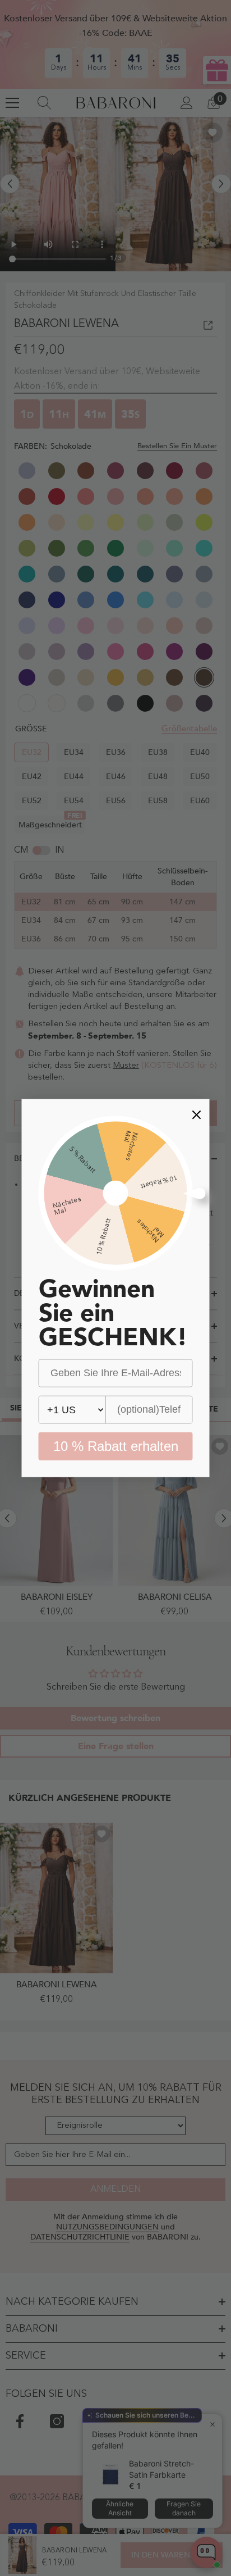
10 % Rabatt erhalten (116, 1446)
